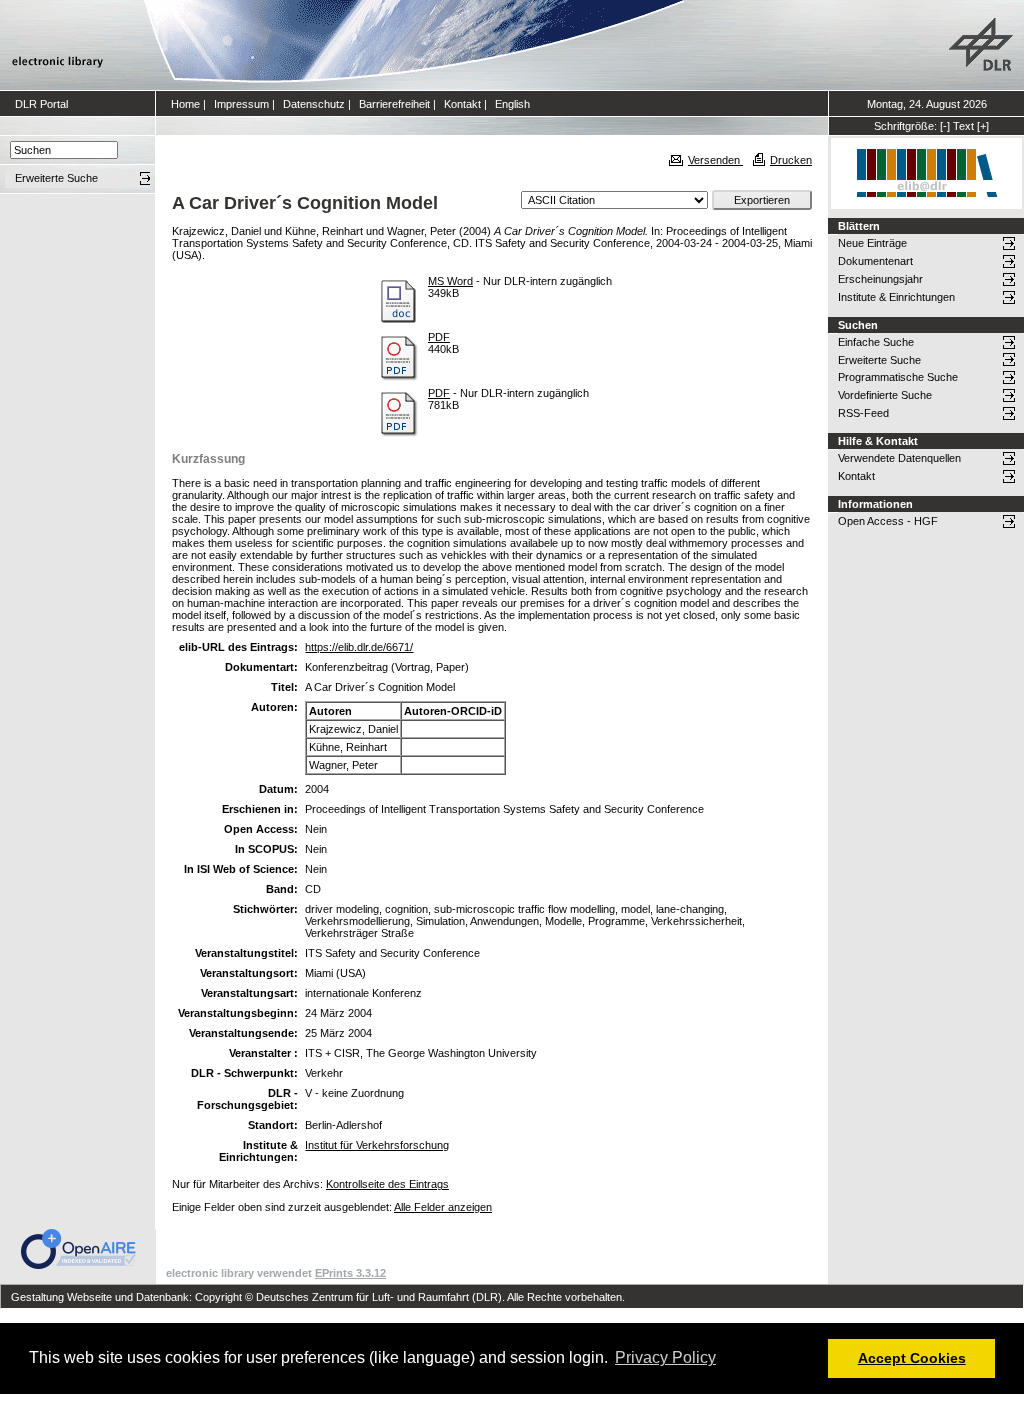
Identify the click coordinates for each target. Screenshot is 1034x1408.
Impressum (241, 104)
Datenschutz (314, 104)
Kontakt (462, 104)
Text (963, 126)
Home (185, 104)
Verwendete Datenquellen (899, 458)
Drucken (791, 160)
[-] (945, 126)
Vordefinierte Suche (885, 395)
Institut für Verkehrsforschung (377, 1145)
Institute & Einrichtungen (896, 297)
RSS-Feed (863, 413)
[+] (983, 126)
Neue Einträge (872, 243)
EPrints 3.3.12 (350, 1273)
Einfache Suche (876, 342)
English (512, 104)
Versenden (715, 160)
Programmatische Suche (898, 377)
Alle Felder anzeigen (443, 1207)
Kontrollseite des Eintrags (387, 1184)
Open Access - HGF (888, 521)
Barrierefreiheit (394, 104)
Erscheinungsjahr (880, 279)
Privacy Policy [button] (665, 1357)
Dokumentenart (875, 261)
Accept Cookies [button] (912, 1358)
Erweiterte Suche (879, 360)
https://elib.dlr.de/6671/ (359, 647)
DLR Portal (41, 104)
